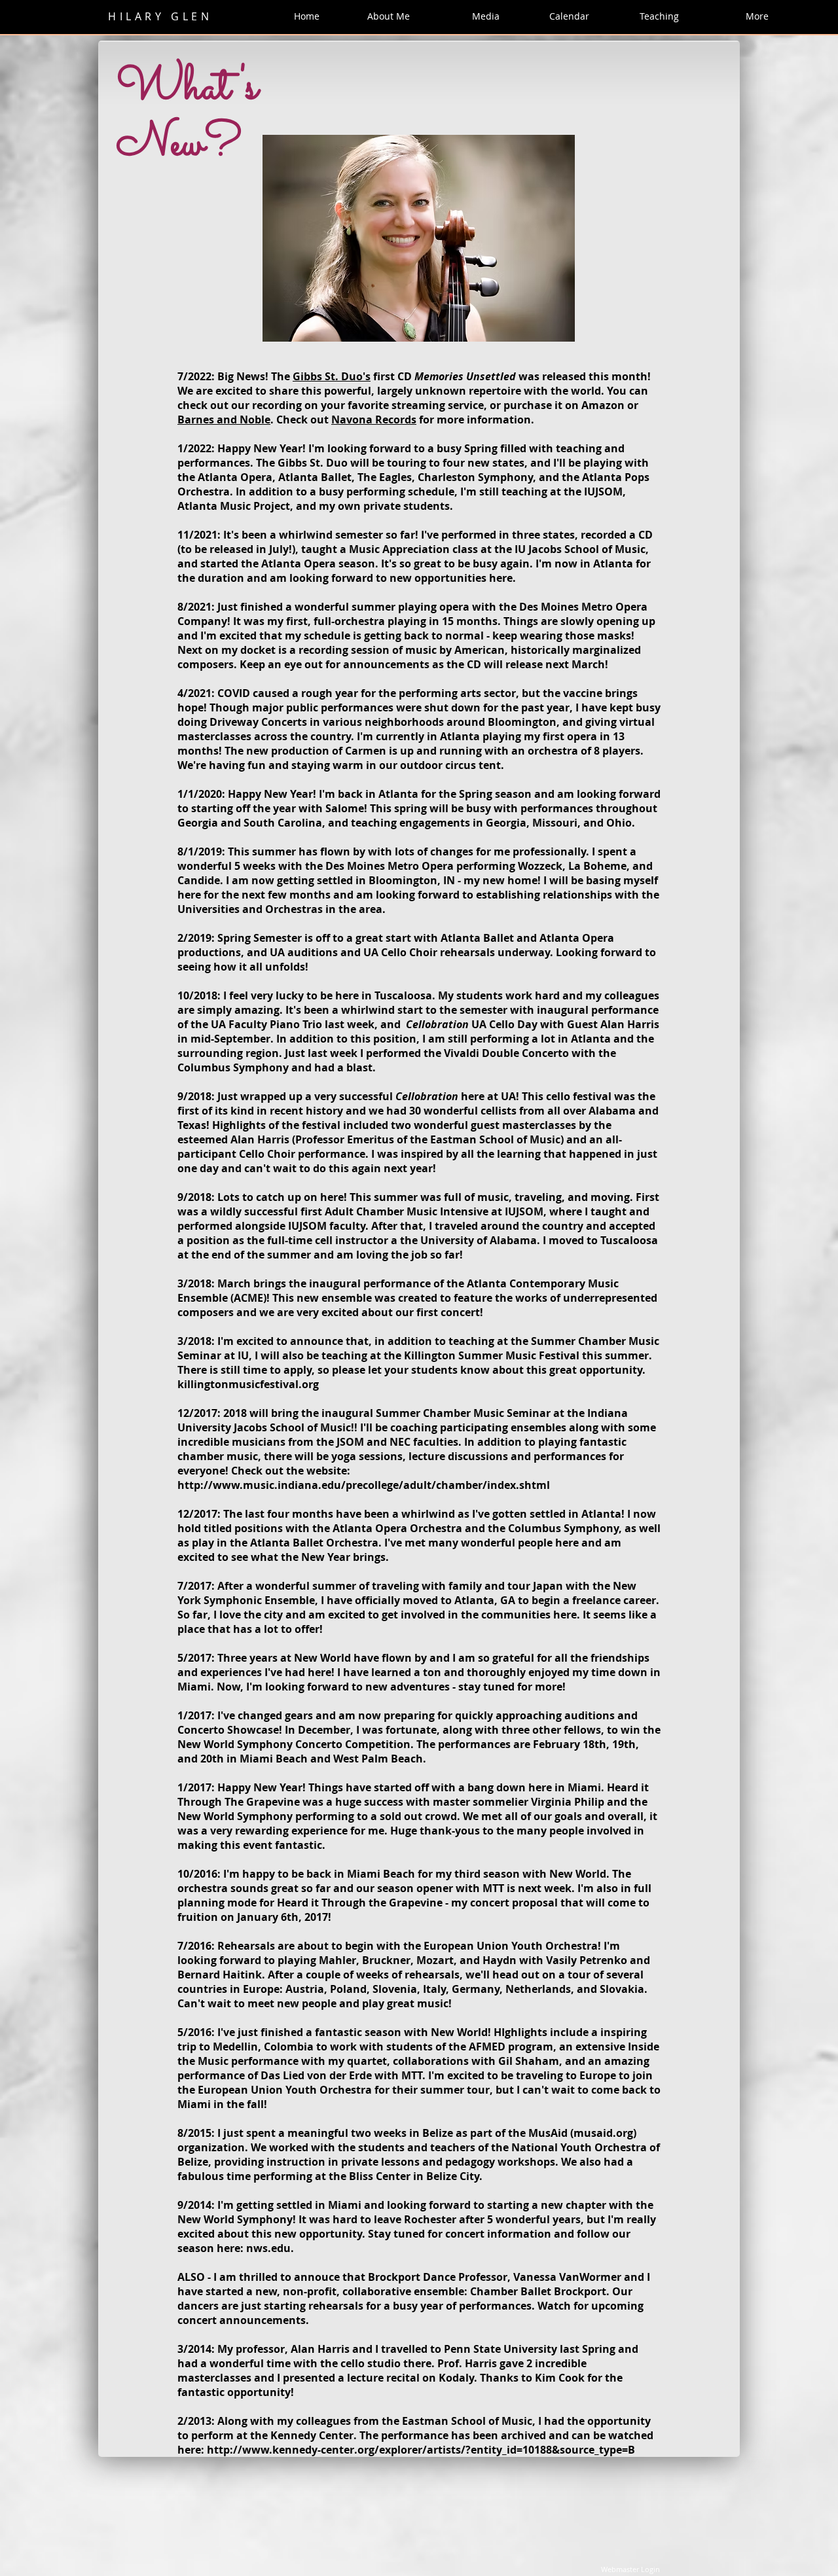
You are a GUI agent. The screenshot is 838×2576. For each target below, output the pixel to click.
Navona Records (374, 420)
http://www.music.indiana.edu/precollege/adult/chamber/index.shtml (364, 1485)
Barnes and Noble (224, 420)
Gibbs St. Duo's (332, 376)
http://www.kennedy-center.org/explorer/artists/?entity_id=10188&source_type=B (421, 2450)
